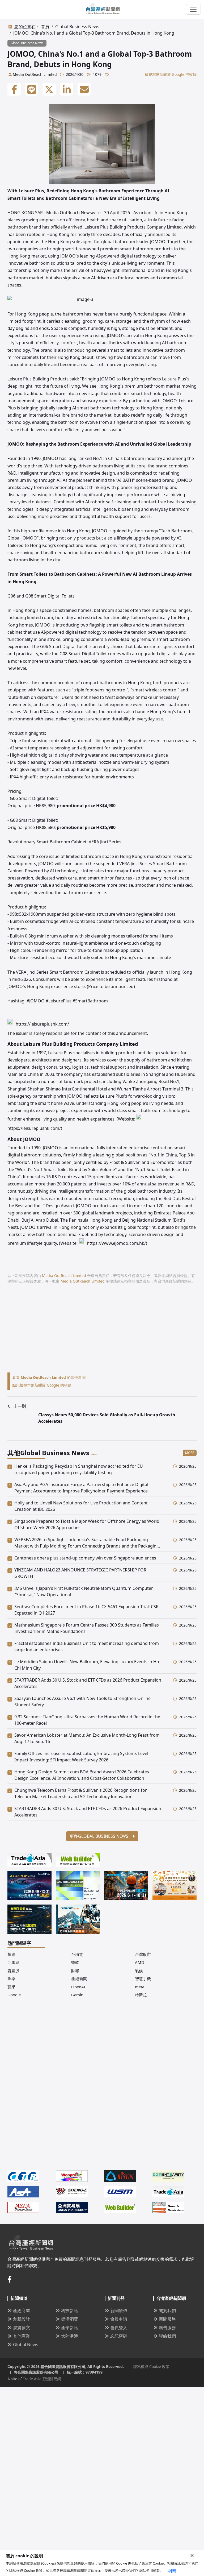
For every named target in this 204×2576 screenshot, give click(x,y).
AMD (140, 1962)
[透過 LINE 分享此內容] (32, 89)
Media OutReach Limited (35, 74)
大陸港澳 (70, 2336)
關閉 (172, 2571)
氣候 (139, 1971)
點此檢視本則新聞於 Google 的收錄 (42, 1385)
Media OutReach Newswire (73, 213)
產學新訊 (70, 2328)
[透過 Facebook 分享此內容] (14, 89)
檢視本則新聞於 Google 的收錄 (171, 74)
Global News (26, 2345)
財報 (75, 1971)
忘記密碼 (119, 2336)
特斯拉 (141, 1995)
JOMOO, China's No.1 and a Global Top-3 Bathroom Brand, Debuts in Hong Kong (94, 33)
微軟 (75, 1962)
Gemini (78, 1995)
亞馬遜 (13, 1962)
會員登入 (119, 2328)
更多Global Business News (99, 1836)
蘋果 (11, 1987)
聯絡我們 (167, 2336)
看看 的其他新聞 (49, 1377)
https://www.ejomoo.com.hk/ (116, 1243)
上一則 (20, 1406)
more (190, 1453)
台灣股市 (143, 1954)
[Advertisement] (102, 1329)
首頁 (45, 27)
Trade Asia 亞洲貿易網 (42, 2379)
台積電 (77, 1954)
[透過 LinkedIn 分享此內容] (67, 89)
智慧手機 (143, 1978)
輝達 (11, 1954)
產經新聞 (79, 1978)
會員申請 (119, 2319)
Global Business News (77, 27)
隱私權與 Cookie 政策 (26, 2570)
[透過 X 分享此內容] (49, 89)
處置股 (13, 1971)
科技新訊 (70, 2310)
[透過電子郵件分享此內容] (84, 89)
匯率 (11, 1978)
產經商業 (22, 2310)
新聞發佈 (119, 2310)
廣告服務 (167, 2328)
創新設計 (22, 2319)
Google (14, 1995)
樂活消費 (70, 2319)
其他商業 (22, 2336)
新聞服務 (167, 2319)
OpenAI (78, 1987)
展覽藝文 (22, 2328)
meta (140, 1987)
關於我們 (167, 2310)
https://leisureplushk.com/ (42, 1024)
